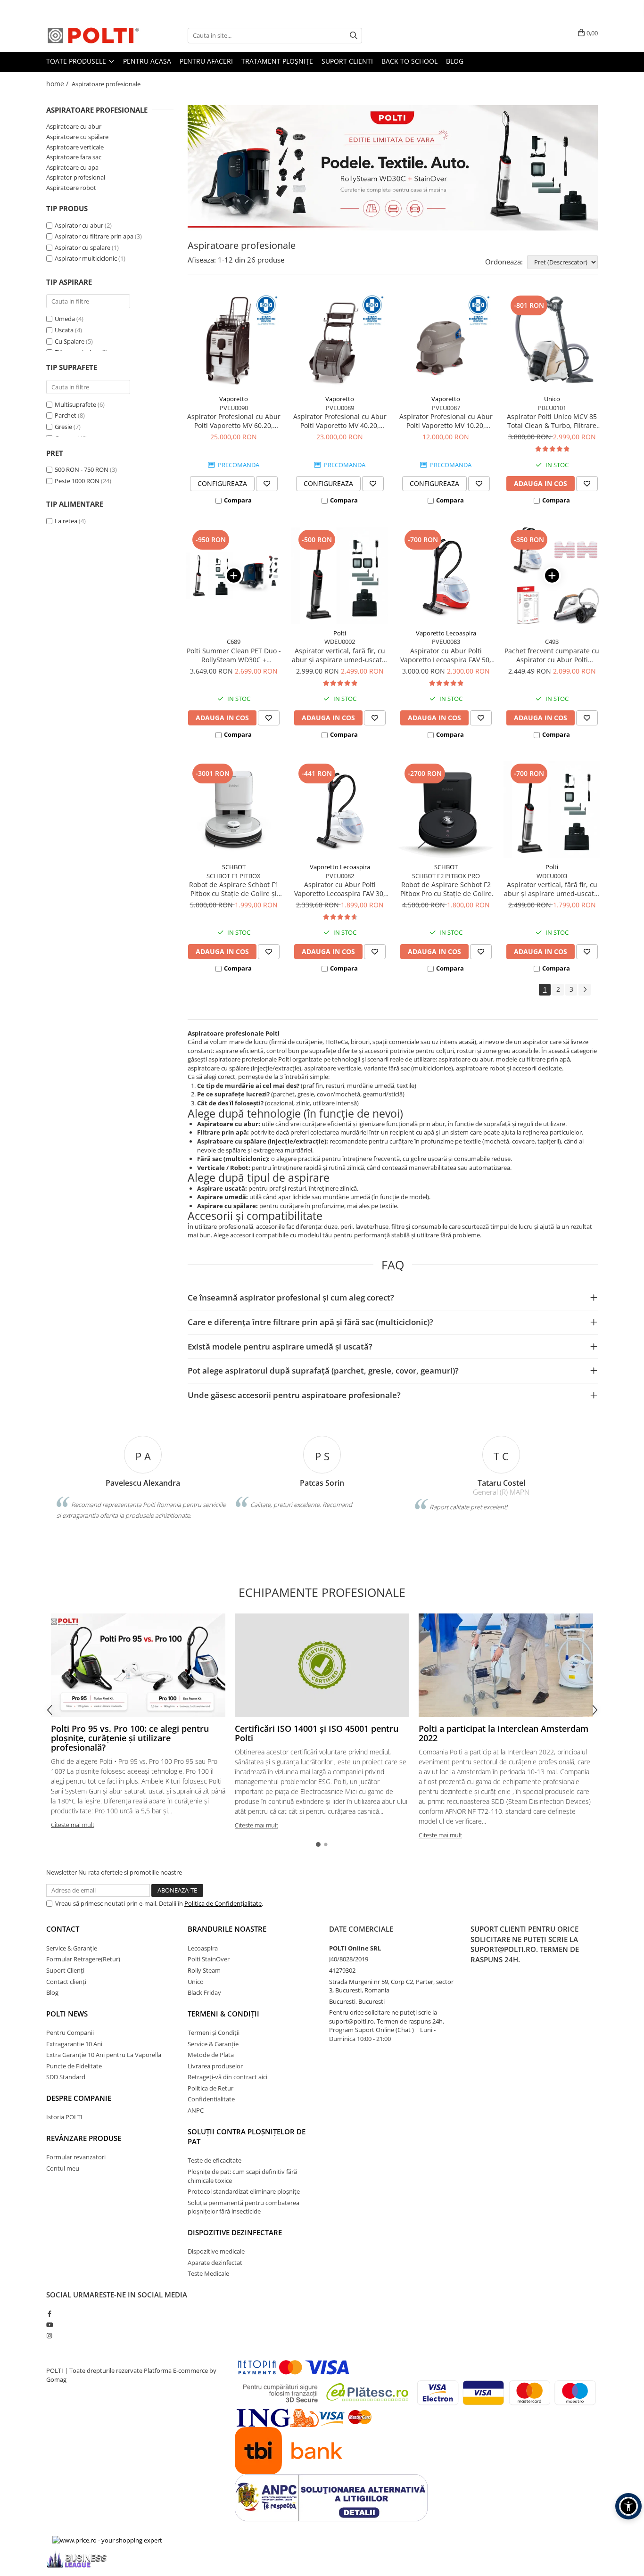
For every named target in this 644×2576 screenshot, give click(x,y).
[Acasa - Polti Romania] (93, 35)
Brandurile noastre (227, 1929)
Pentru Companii (70, 2033)
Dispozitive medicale (216, 2251)
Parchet (66, 415)
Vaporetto (234, 399)
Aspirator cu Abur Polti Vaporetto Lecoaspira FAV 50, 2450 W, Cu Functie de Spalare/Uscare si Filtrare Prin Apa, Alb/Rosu (446, 655)
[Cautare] (354, 36)
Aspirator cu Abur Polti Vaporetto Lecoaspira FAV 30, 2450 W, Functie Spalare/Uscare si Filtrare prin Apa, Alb (340, 889)
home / (58, 84)
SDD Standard (66, 2077)
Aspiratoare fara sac (74, 157)
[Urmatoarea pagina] (585, 990)
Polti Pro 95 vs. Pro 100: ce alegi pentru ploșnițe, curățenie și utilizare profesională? (130, 1738)
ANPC (196, 2110)
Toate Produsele (77, 61)
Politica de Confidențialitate (223, 1903)
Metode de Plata (211, 2055)
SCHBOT (234, 867)
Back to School (409, 61)
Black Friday (204, 1992)
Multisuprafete (75, 404)
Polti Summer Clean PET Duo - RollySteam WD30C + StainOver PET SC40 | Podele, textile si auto (234, 655)
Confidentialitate (211, 2099)
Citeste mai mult (73, 1825)
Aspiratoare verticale (75, 147)
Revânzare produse (84, 2138)
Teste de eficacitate (215, 2160)
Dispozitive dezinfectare (235, 2232)
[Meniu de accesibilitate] (628, 2506)
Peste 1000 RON (77, 481)
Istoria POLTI (64, 2117)
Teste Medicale (208, 2273)
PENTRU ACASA (147, 61)
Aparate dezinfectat (215, 2263)
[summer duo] (393, 168)
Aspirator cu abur (79, 225)
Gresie (63, 427)
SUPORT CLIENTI (347, 61)
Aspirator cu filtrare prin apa (94, 236)
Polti (340, 633)
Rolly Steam (204, 1970)
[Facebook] (49, 2313)
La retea (66, 521)
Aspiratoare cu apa (72, 167)
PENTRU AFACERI (206, 61)
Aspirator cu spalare (83, 247)
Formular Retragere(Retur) (83, 1959)
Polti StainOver (209, 1959)
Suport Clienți (65, 1970)
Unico (552, 399)
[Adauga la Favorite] (267, 484)
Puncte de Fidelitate (74, 2066)
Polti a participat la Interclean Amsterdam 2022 (504, 1733)
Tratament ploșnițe (277, 61)
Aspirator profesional (76, 177)
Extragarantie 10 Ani (74, 2044)
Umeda (65, 319)
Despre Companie (79, 2098)
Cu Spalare (70, 341)
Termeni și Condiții (214, 2033)
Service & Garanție (72, 1948)
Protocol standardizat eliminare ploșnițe (244, 2191)
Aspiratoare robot (71, 188)
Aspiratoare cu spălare (77, 137)
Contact (63, 1929)
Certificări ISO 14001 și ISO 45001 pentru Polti (317, 1733)
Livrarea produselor (215, 2066)
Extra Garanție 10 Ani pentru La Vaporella (104, 2055)
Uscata (64, 330)
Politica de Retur (211, 2088)
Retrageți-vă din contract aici (227, 2077)
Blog (455, 61)
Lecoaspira (203, 1948)
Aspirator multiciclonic (86, 258)
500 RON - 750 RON (82, 469)
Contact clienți (66, 1982)
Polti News (67, 2014)
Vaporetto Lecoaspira (446, 633)
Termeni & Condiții (223, 2014)
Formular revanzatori (76, 2157)
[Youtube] (49, 2325)
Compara (238, 500)
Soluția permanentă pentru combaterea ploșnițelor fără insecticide (244, 2207)
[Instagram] (49, 2336)
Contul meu (63, 2168)
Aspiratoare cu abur (74, 126)
